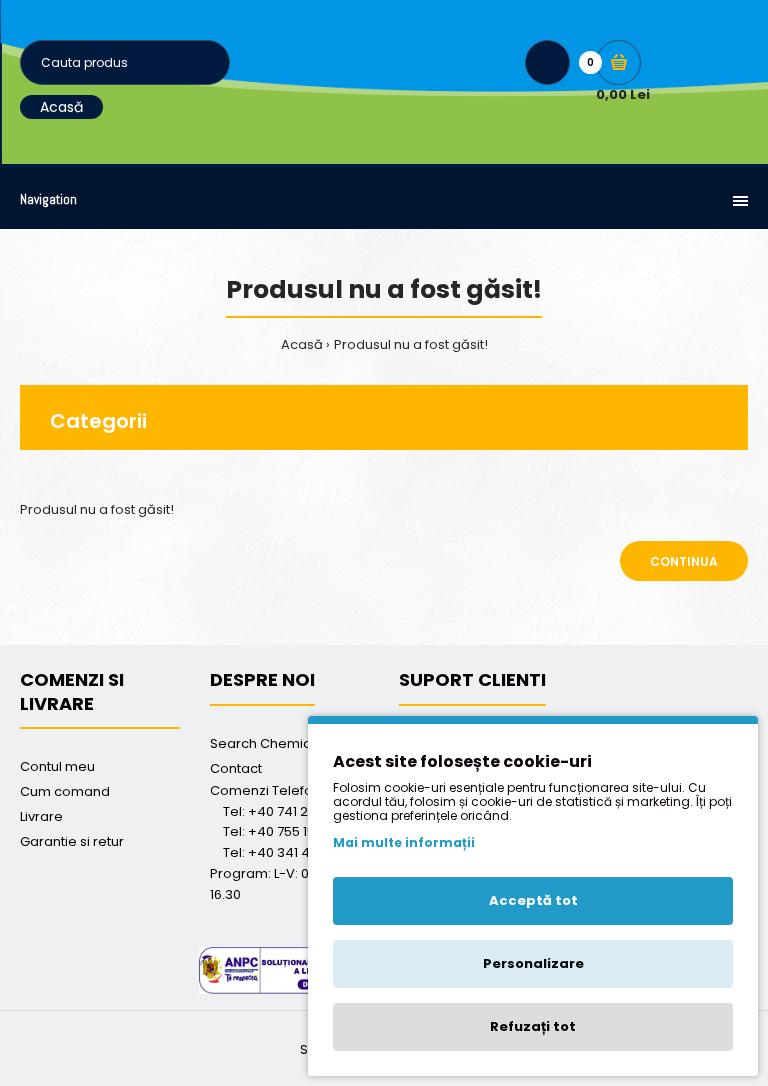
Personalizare (533, 963)
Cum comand (65, 791)
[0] (618, 62)
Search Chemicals (270, 743)
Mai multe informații (404, 842)
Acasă (61, 107)
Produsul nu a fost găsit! (411, 344)
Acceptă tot (533, 900)
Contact (236, 768)
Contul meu (57, 766)
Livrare (41, 816)
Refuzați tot (533, 1026)
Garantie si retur (72, 841)
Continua (684, 561)
